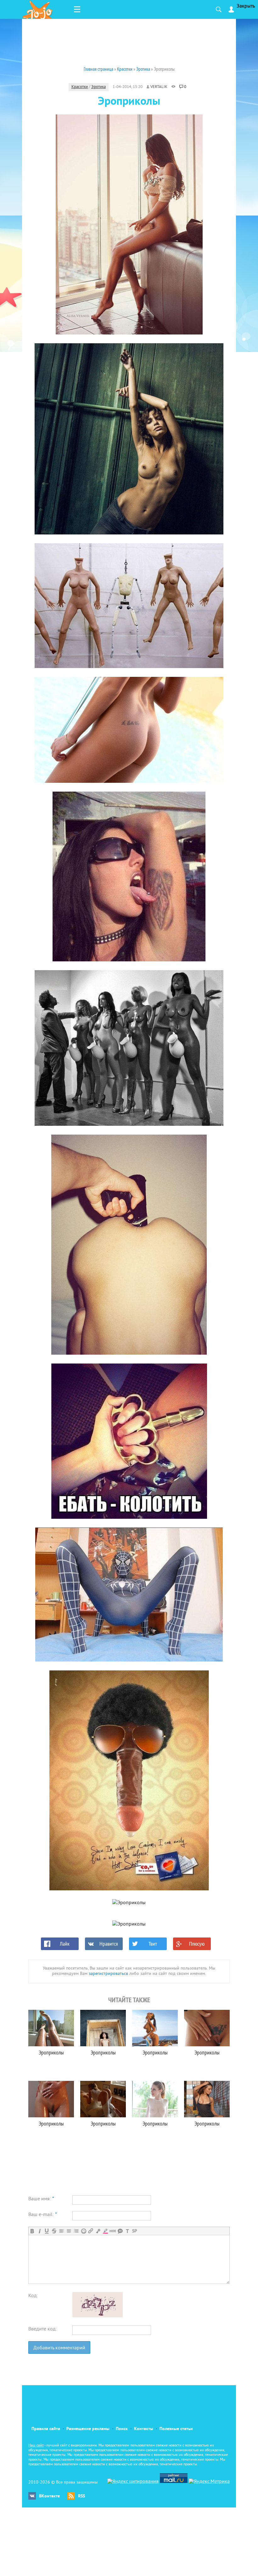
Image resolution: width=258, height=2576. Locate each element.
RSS (81, 2496)
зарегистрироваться (108, 1974)
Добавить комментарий (59, 2348)
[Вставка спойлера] (135, 2231)
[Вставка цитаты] (120, 2231)
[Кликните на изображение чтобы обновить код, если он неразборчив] (98, 2316)
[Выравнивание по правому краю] (76, 2231)
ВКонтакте (49, 2496)
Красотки (80, 87)
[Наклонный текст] (39, 2231)
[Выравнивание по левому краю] (62, 2231)
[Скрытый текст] (113, 2231)
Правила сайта (46, 2429)
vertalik (159, 87)
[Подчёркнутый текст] (47, 2231)
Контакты (144, 2429)
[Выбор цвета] (105, 2231)
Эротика (98, 87)
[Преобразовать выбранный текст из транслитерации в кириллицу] (127, 2231)
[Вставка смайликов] (84, 2231)
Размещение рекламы (88, 2429)
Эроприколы (51, 2052)
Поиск (122, 2429)
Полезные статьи (176, 2429)
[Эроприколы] (51, 2028)
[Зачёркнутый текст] (54, 2231)
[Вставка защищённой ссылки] (98, 2231)
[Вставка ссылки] (91, 2231)
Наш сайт (36, 2446)
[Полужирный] (32, 2231)
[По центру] (69, 2231)
